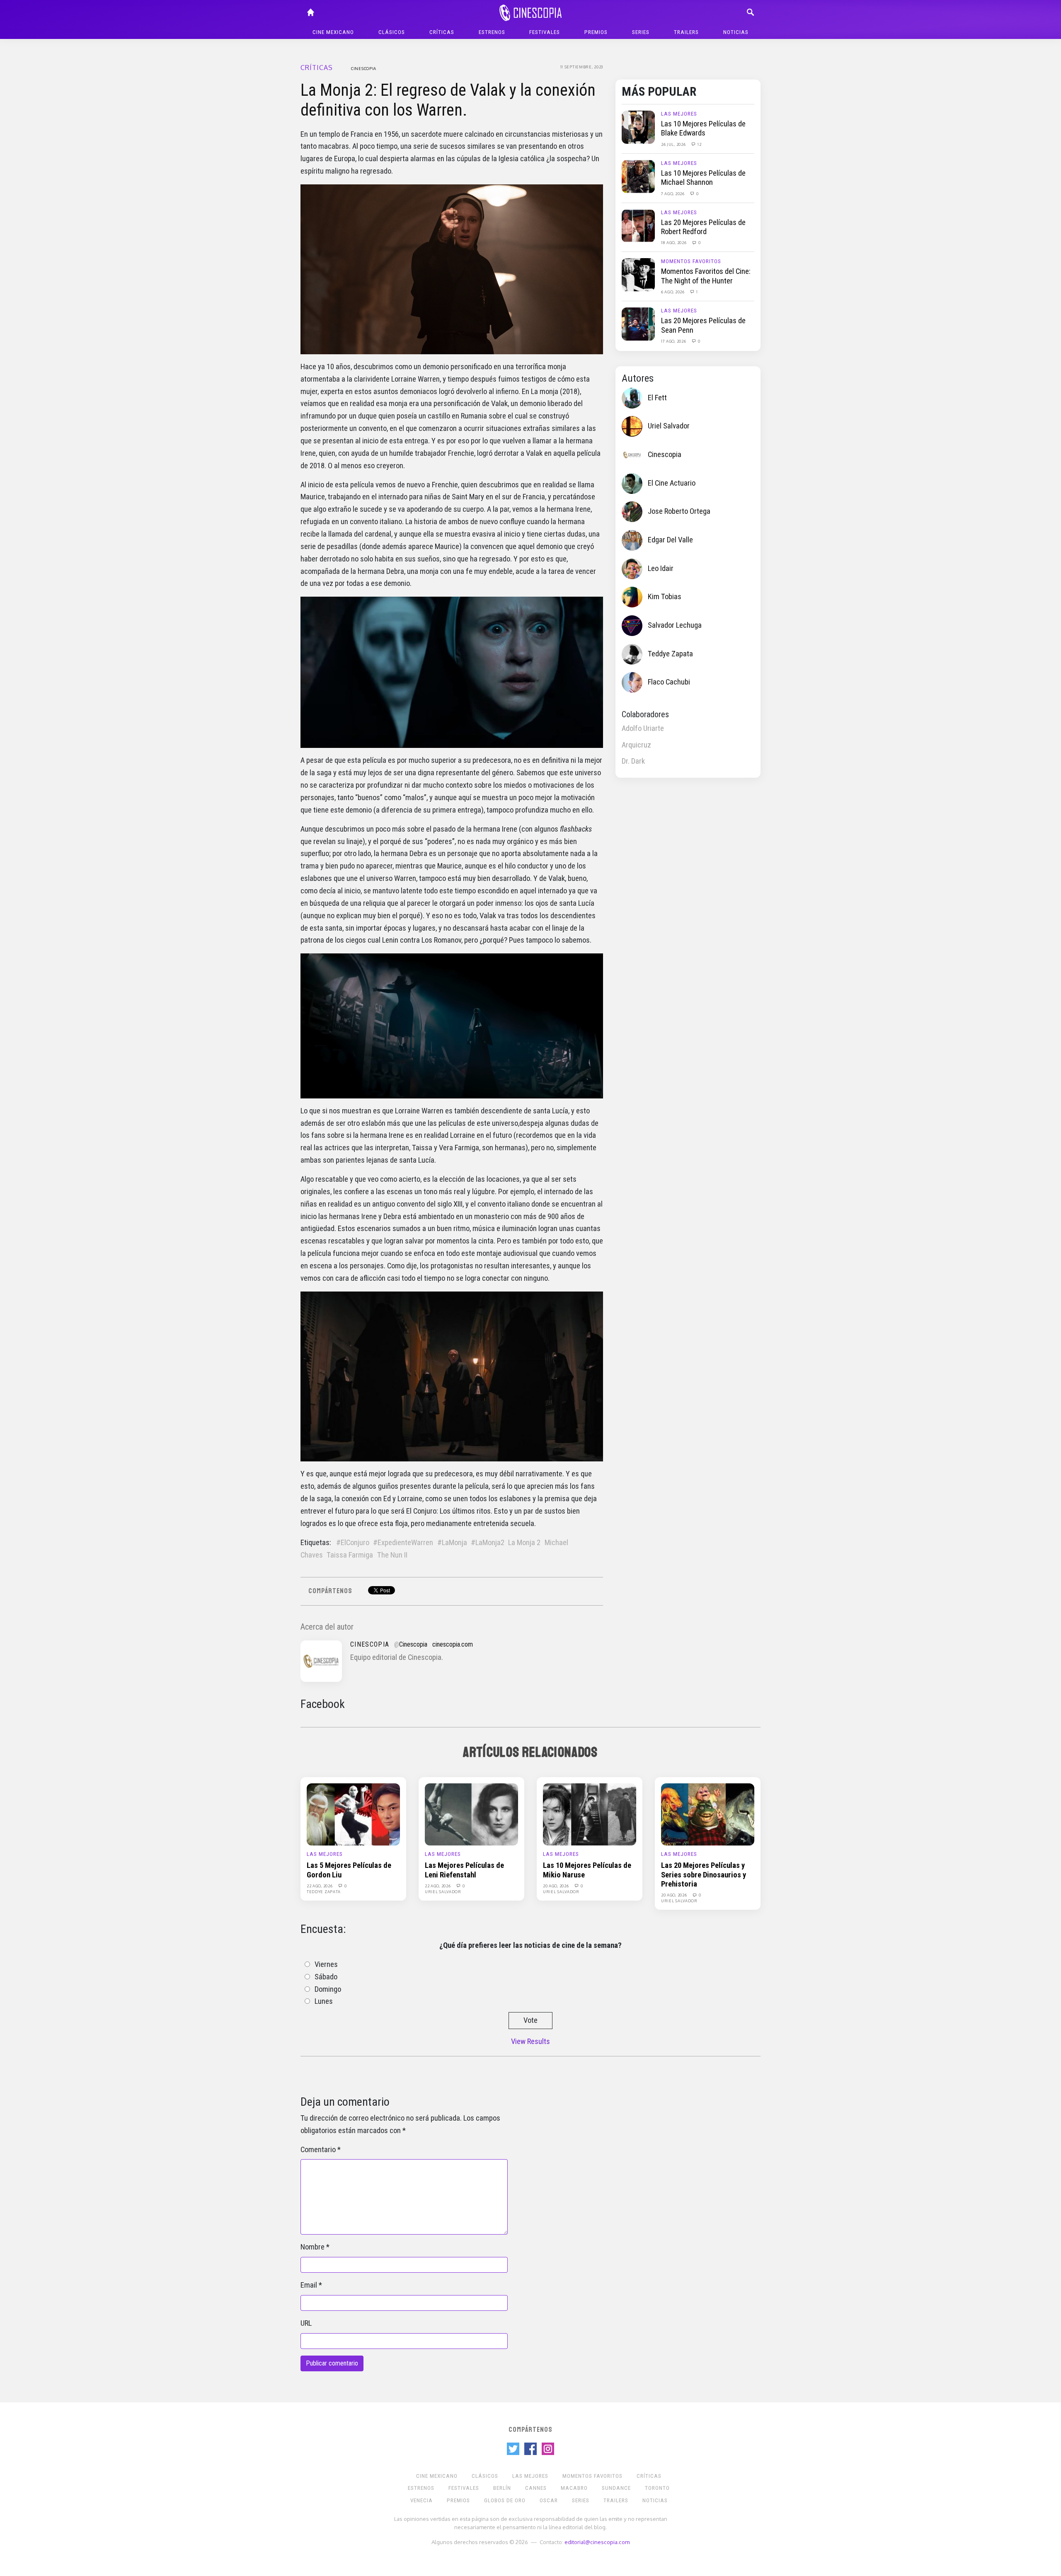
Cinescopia (364, 68)
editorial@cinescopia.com (597, 2542)
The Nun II (392, 1555)
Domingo (328, 1989)
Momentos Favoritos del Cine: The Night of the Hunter (706, 276)
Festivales (545, 32)
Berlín (502, 2488)
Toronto (657, 2488)
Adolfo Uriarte (643, 728)
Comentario (318, 2150)
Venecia (421, 2500)
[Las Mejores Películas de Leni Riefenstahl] (471, 1814)
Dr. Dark (633, 761)
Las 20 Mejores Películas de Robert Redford (703, 227)
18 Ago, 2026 (674, 242)
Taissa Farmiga (350, 1555)
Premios (596, 32)
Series (641, 32)
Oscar (549, 2500)
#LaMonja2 (488, 1543)
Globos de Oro (505, 2500)
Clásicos (392, 32)
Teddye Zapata (670, 654)
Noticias (736, 32)
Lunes (324, 2001)
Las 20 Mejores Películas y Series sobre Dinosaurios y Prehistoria (704, 1875)
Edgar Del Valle (670, 540)
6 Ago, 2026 (673, 292)
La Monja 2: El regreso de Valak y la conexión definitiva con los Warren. (448, 100)
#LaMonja (452, 1543)
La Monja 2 (524, 1543)
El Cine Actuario (672, 483)
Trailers (686, 32)
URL (306, 2323)
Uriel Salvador (669, 426)
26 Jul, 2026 (674, 144)
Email (309, 2285)
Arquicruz (636, 745)
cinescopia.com (453, 1644)
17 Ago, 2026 (674, 341)
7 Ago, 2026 (673, 194)
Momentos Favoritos (691, 261)
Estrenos (492, 32)
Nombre (312, 2247)
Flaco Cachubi (669, 682)
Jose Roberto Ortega (679, 511)
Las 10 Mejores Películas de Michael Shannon (703, 178)
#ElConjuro (353, 1543)
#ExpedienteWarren (403, 1543)
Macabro (574, 2488)
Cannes (536, 2488)
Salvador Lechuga (675, 625)
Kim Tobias (665, 597)
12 (699, 144)
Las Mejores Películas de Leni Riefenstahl (464, 1870)
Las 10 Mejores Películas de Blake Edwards (703, 128)
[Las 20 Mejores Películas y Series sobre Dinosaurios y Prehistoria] (708, 1814)
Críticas (442, 32)
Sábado (326, 1977)
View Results (530, 2041)
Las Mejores (679, 114)
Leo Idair (661, 568)
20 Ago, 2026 (556, 1886)
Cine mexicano (333, 32)
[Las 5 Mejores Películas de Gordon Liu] (353, 1814)
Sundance (616, 2488)
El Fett (657, 398)
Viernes (326, 1964)
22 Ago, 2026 (320, 1886)
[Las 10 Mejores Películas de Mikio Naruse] (590, 1814)
